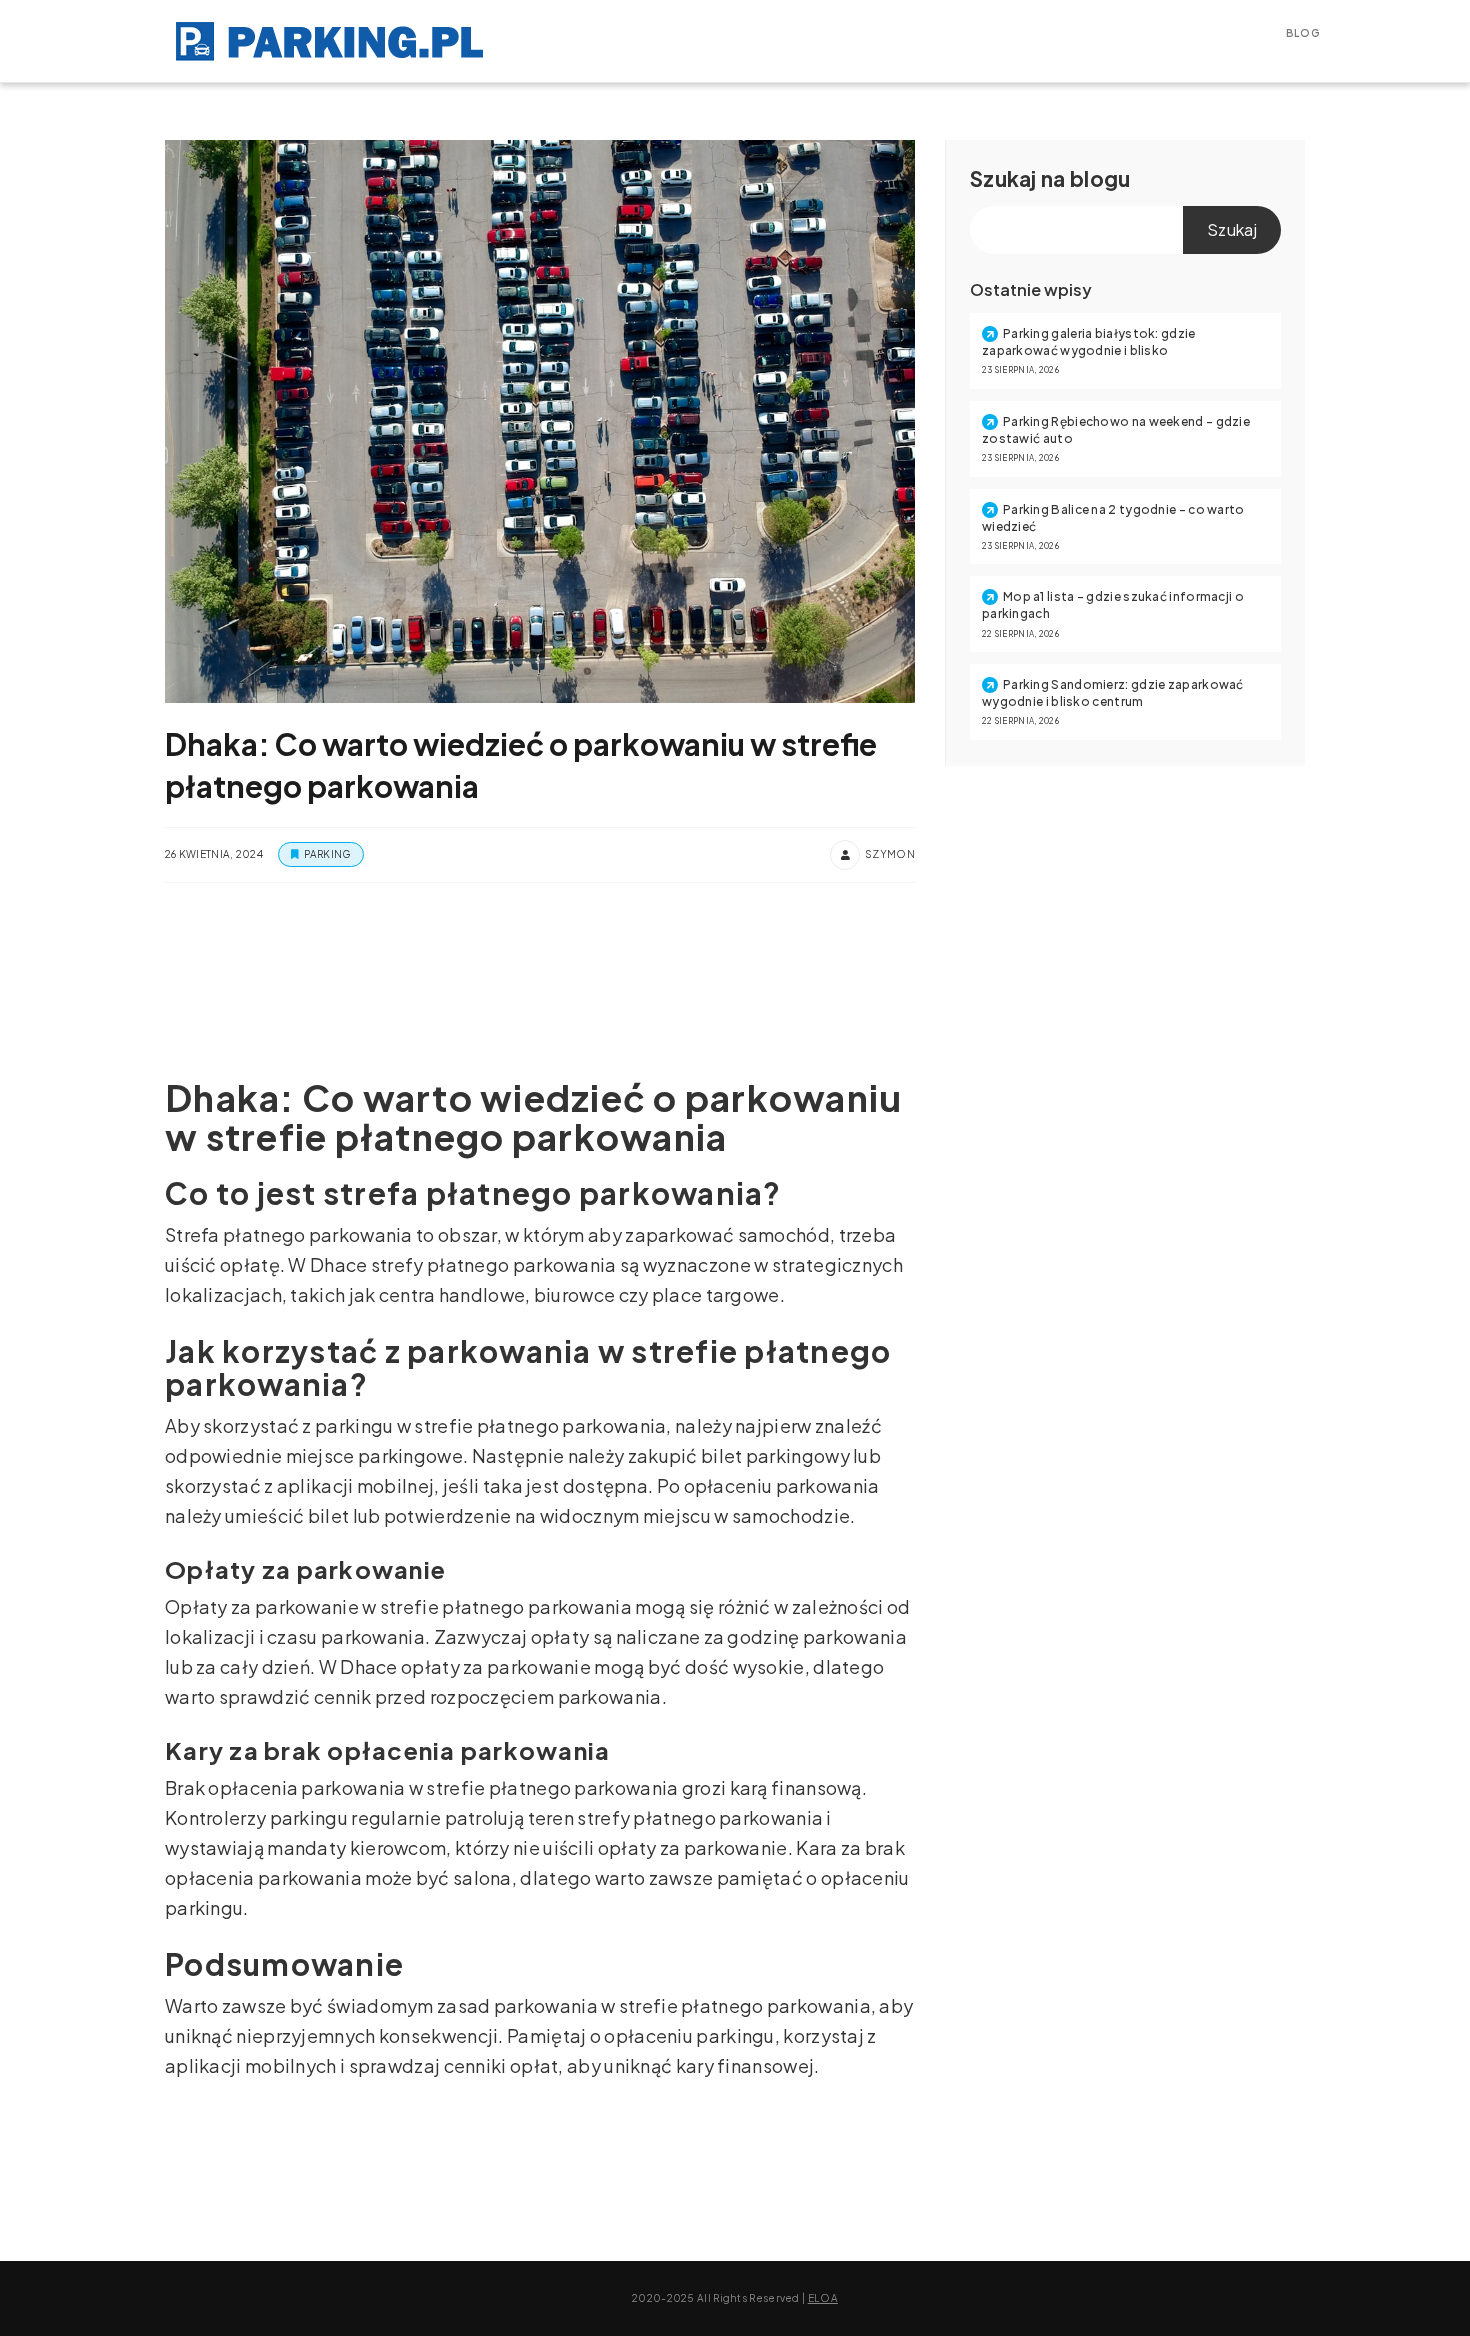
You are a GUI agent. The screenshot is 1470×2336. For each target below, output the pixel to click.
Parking (327, 854)
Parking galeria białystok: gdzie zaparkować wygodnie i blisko (1089, 342)
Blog (1303, 33)
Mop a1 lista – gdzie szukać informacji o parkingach (1113, 605)
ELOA (823, 2298)
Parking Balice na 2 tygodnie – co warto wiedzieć (1113, 518)
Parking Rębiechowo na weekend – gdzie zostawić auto (1116, 430)
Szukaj (1003, 178)
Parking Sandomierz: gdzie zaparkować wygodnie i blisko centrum (1113, 693)
